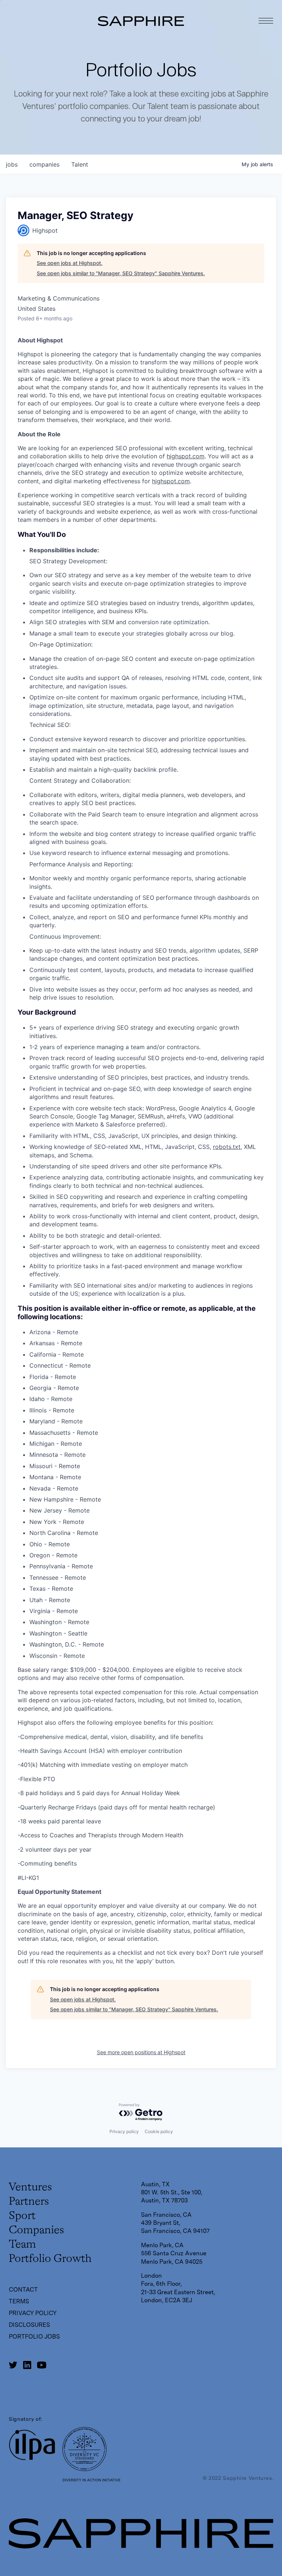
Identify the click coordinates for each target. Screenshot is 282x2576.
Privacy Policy (33, 2313)
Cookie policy (159, 2131)
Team (22, 2245)
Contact (23, 2290)
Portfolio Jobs (34, 2337)
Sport (22, 2216)
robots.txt (227, 1147)
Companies (36, 2230)
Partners (29, 2202)
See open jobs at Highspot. (70, 263)
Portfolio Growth (50, 2259)
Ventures (30, 2187)
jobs (12, 164)
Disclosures (29, 2325)
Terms (19, 2301)
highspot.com (186, 456)
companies (44, 164)
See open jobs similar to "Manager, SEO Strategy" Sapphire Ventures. (121, 273)
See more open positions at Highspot (141, 2052)
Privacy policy (124, 2131)
